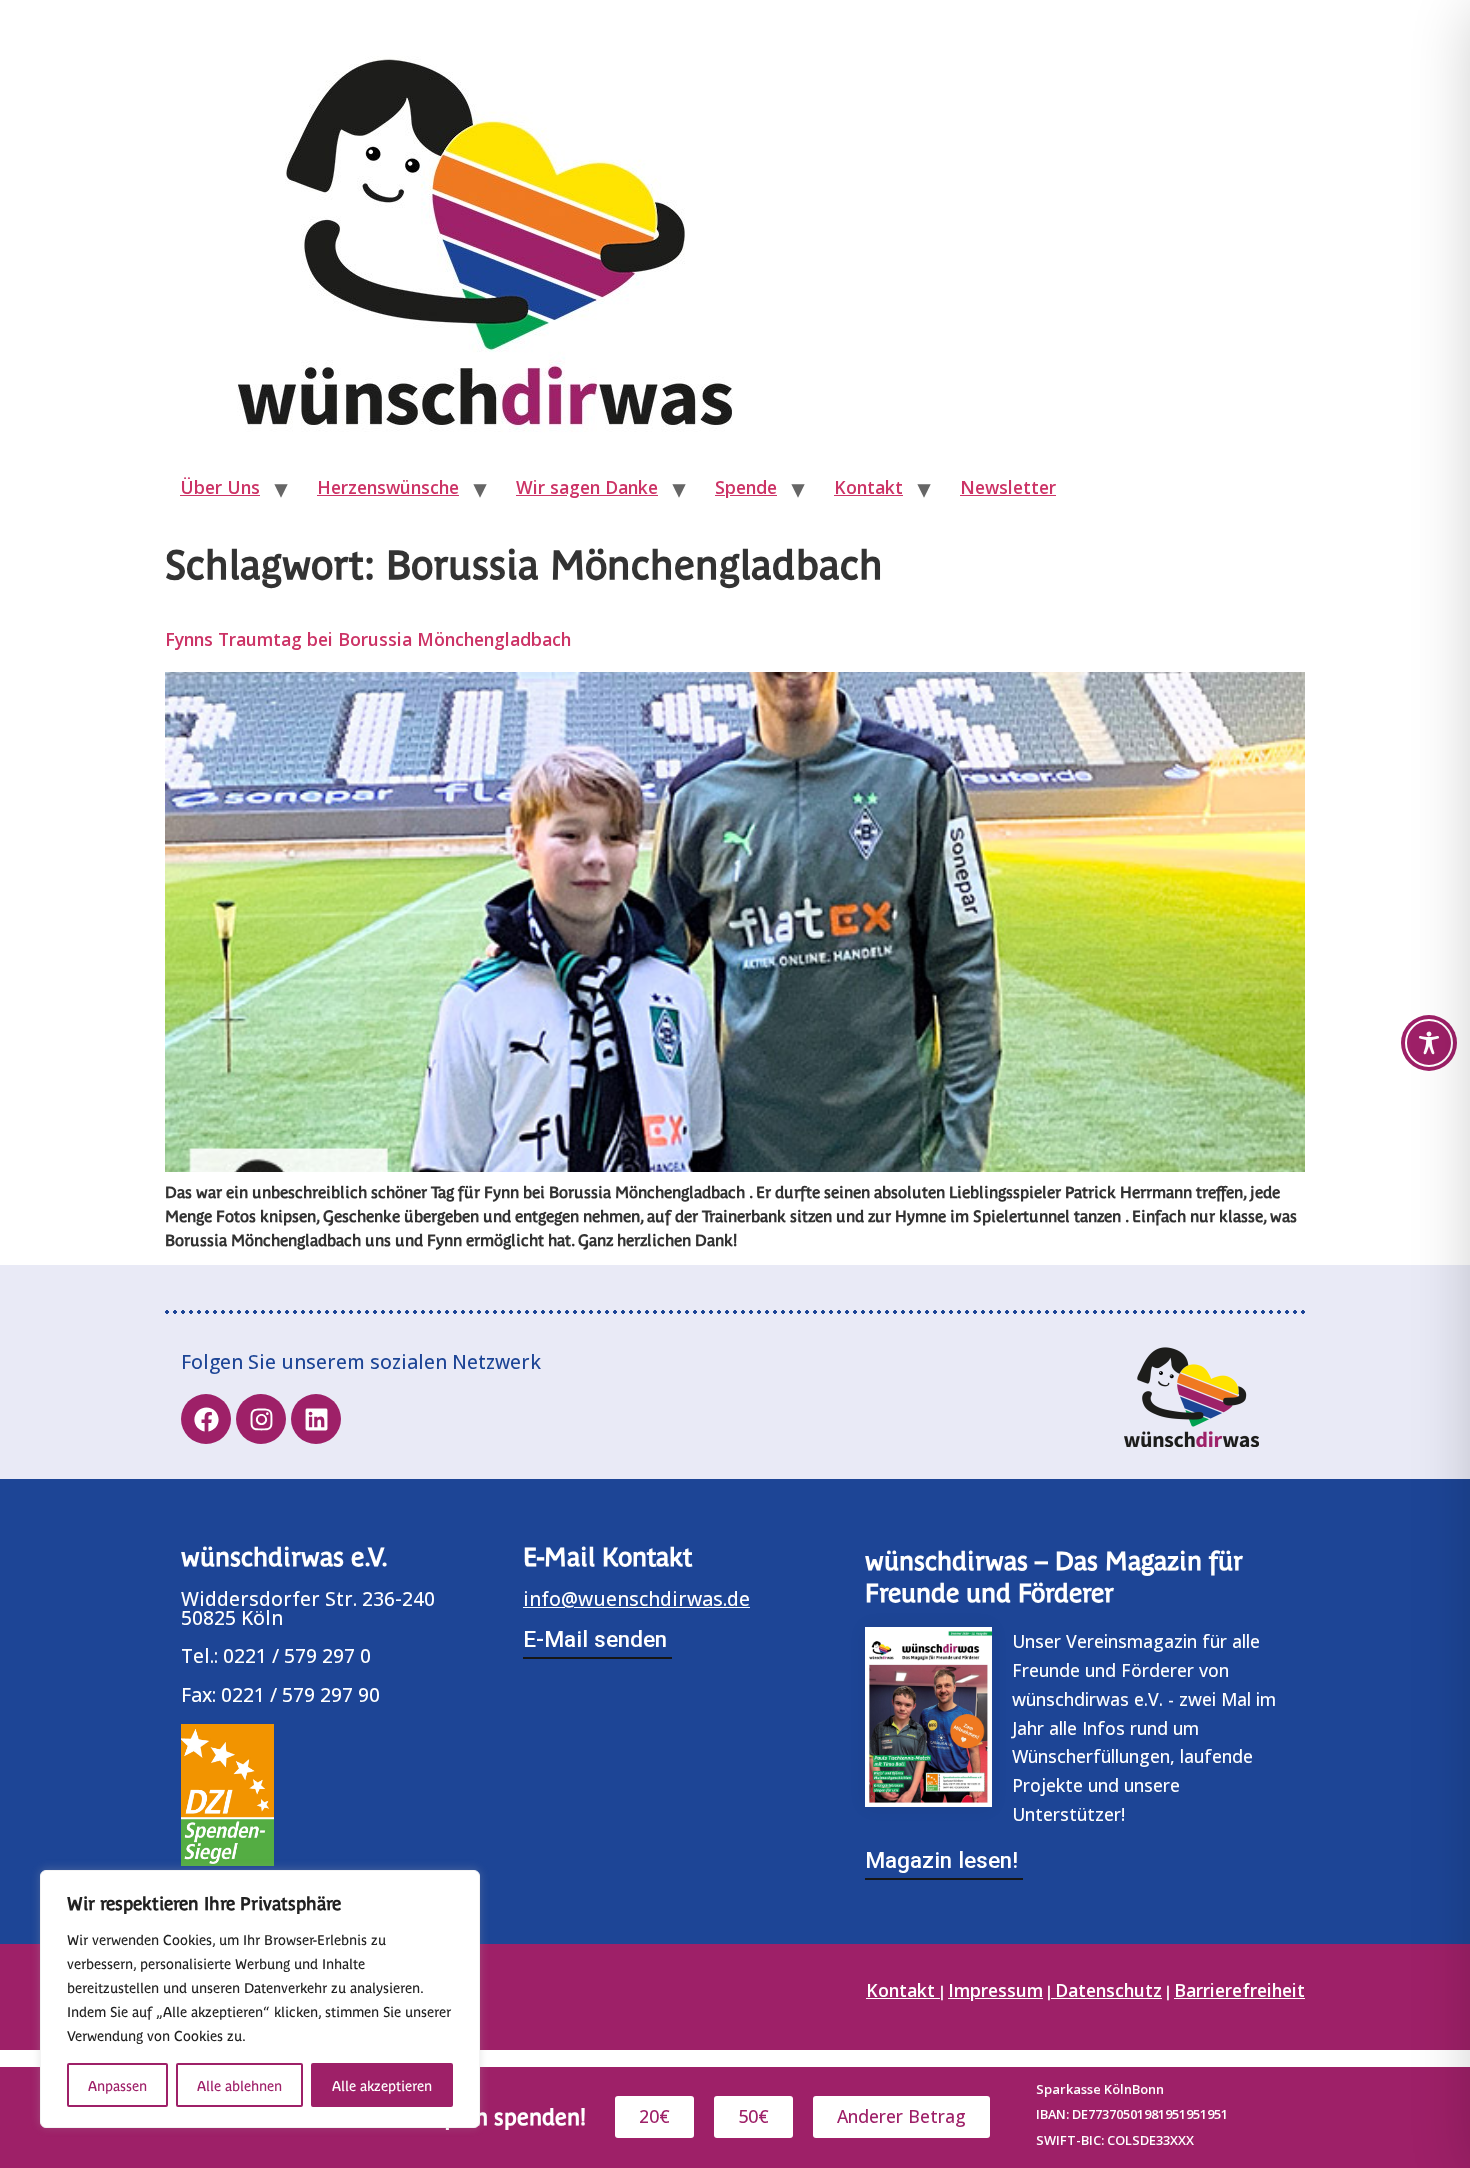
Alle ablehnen (239, 2085)
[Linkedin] (316, 1419)
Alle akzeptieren (382, 2085)
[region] (260, 1999)
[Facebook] (206, 1419)
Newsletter (1008, 487)
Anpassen (117, 2085)
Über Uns (220, 487)
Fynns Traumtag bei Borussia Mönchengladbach (368, 639)
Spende (746, 487)
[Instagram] (261, 1419)
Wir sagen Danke (587, 487)
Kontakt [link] (903, 1990)
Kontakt (868, 487)
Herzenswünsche (388, 487)
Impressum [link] (995, 1990)
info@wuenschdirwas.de (636, 1598)
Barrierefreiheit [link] (1239, 1990)
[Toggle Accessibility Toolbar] (1429, 1043)
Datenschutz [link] (1108, 1990)
